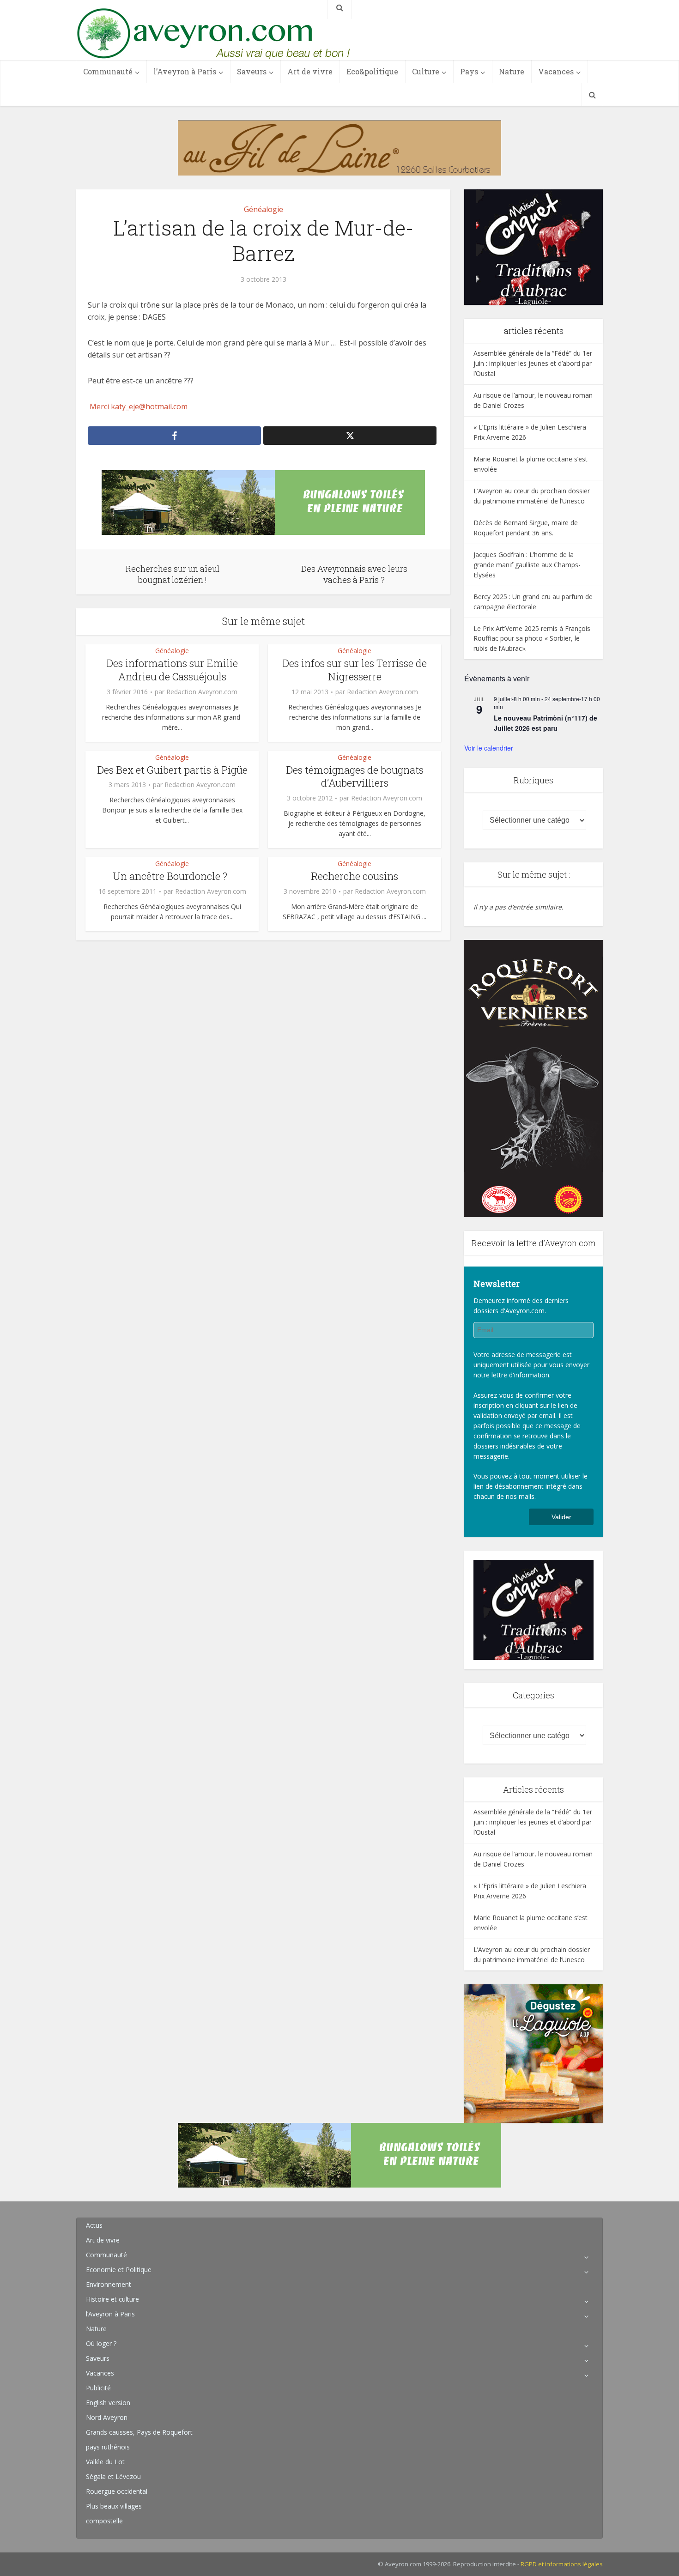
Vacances (556, 71)
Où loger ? (101, 2343)
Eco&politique (372, 71)
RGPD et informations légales (562, 2564)
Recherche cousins (355, 876)
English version (108, 2403)
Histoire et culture (112, 2299)
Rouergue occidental (117, 2491)
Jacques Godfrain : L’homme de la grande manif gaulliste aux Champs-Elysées (527, 565)
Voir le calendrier (489, 748)
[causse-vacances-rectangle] (263, 502)
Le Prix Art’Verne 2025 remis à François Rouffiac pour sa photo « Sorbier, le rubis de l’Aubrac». (532, 639)
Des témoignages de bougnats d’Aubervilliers (355, 776)
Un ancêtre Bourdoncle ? (172, 876)
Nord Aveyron (107, 2417)
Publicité (98, 2388)
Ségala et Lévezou (113, 2476)
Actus (94, 2225)
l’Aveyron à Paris (185, 71)
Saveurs (252, 71)
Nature (512, 71)
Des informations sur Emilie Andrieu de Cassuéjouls (172, 670)
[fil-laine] (339, 147)
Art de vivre (310, 71)
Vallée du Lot (105, 2462)
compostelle (104, 2521)
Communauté (108, 71)
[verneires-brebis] (533, 1077)
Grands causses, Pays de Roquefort (139, 2432)
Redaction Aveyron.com (202, 692)
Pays (469, 71)
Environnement (109, 2284)
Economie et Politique (119, 2270)
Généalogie (264, 209)
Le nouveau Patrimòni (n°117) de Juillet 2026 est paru (546, 723)
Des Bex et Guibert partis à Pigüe (172, 770)
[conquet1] (533, 246)
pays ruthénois (108, 2447)
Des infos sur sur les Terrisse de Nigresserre (355, 670)
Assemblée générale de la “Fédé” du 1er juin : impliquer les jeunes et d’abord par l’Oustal (533, 363)
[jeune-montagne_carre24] (533, 2053)
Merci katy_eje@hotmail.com (138, 406)
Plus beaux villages (114, 2506)
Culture (426, 71)
